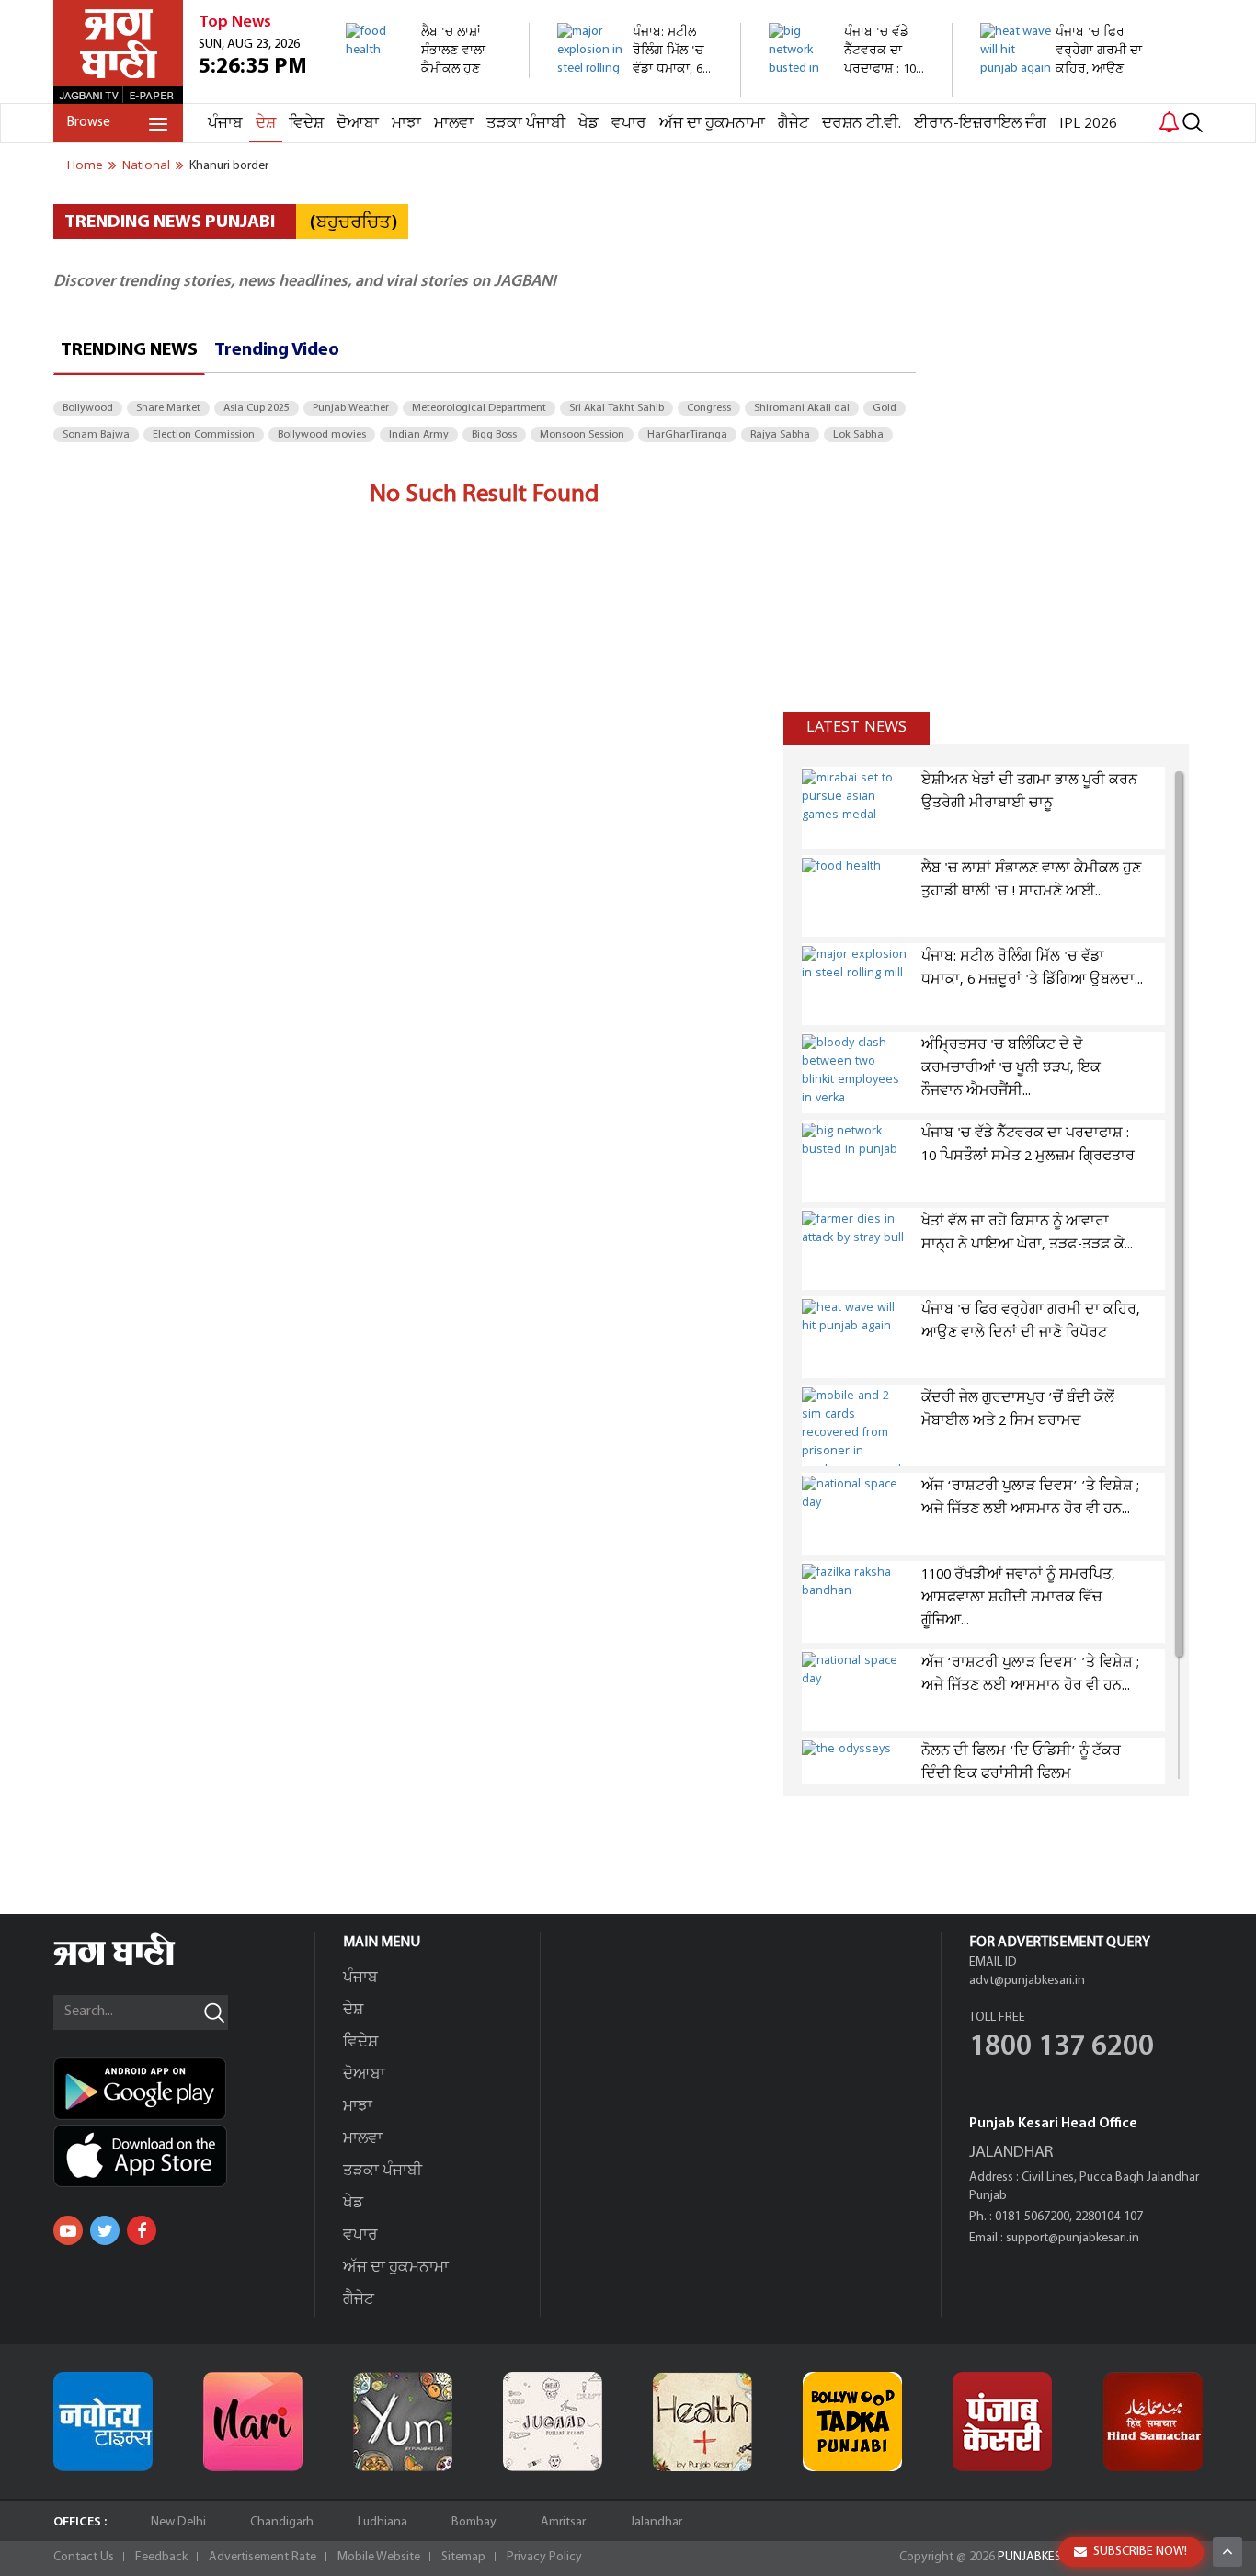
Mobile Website (379, 2557)
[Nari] (253, 2422)
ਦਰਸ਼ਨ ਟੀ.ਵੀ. (862, 124)
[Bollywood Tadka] (852, 2422)
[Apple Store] (184, 2156)
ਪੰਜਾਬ (225, 124)
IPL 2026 (1088, 124)
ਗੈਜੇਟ (794, 124)
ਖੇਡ (588, 124)
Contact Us (84, 2557)
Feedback (161, 2557)
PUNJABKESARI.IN (1045, 2557)
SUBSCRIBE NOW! (1140, 2552)
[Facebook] (142, 2230)
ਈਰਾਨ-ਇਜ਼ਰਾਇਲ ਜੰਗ (980, 124)
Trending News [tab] (129, 350)
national (146, 165)
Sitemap (463, 2557)
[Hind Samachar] (1153, 2422)
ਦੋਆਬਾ (358, 124)
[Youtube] (68, 2230)
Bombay (474, 2522)
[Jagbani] (139, 1962)
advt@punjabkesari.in (1027, 1981)
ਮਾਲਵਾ (454, 124)
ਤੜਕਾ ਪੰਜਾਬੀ (526, 124)
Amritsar (563, 2522)
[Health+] (702, 2422)
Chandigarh (282, 2522)
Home (85, 165)
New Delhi (178, 2522)
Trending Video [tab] (277, 350)
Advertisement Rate (263, 2557)
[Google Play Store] (184, 2089)
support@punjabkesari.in (1073, 2238)
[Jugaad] (553, 2422)
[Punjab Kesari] (1002, 2422)
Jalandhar (656, 2522)
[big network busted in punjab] (850, 87)
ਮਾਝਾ (406, 124)
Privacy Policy (544, 2557)
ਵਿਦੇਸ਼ (306, 124)
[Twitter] (105, 2230)
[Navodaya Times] (103, 2422)
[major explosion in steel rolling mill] (639, 87)
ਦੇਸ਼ (266, 124)
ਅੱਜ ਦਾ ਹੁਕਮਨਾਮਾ (712, 124)
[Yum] (403, 2422)
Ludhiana (383, 2522)
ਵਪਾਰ (629, 124)
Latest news (856, 727)
